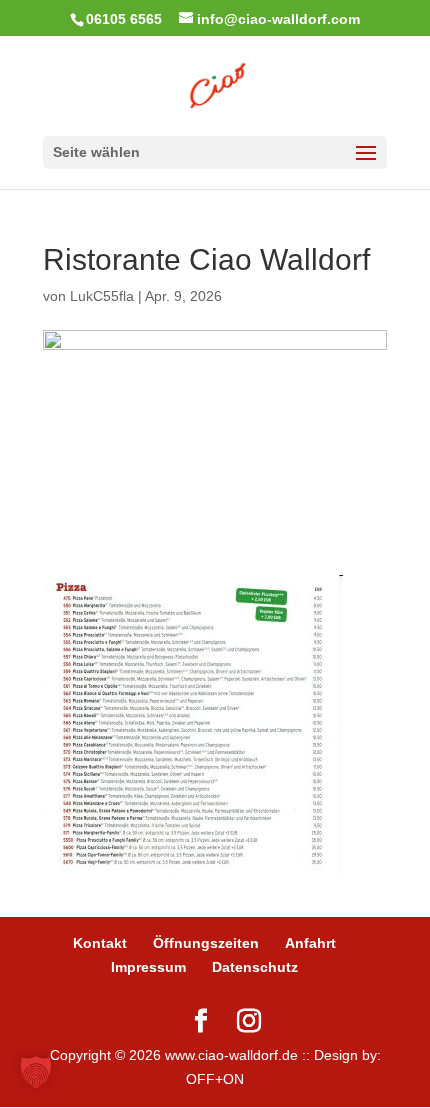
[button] (36, 1072)
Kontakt (100, 943)
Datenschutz (255, 967)
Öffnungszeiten (206, 943)
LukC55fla (102, 296)
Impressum (148, 967)
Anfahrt (310, 943)
